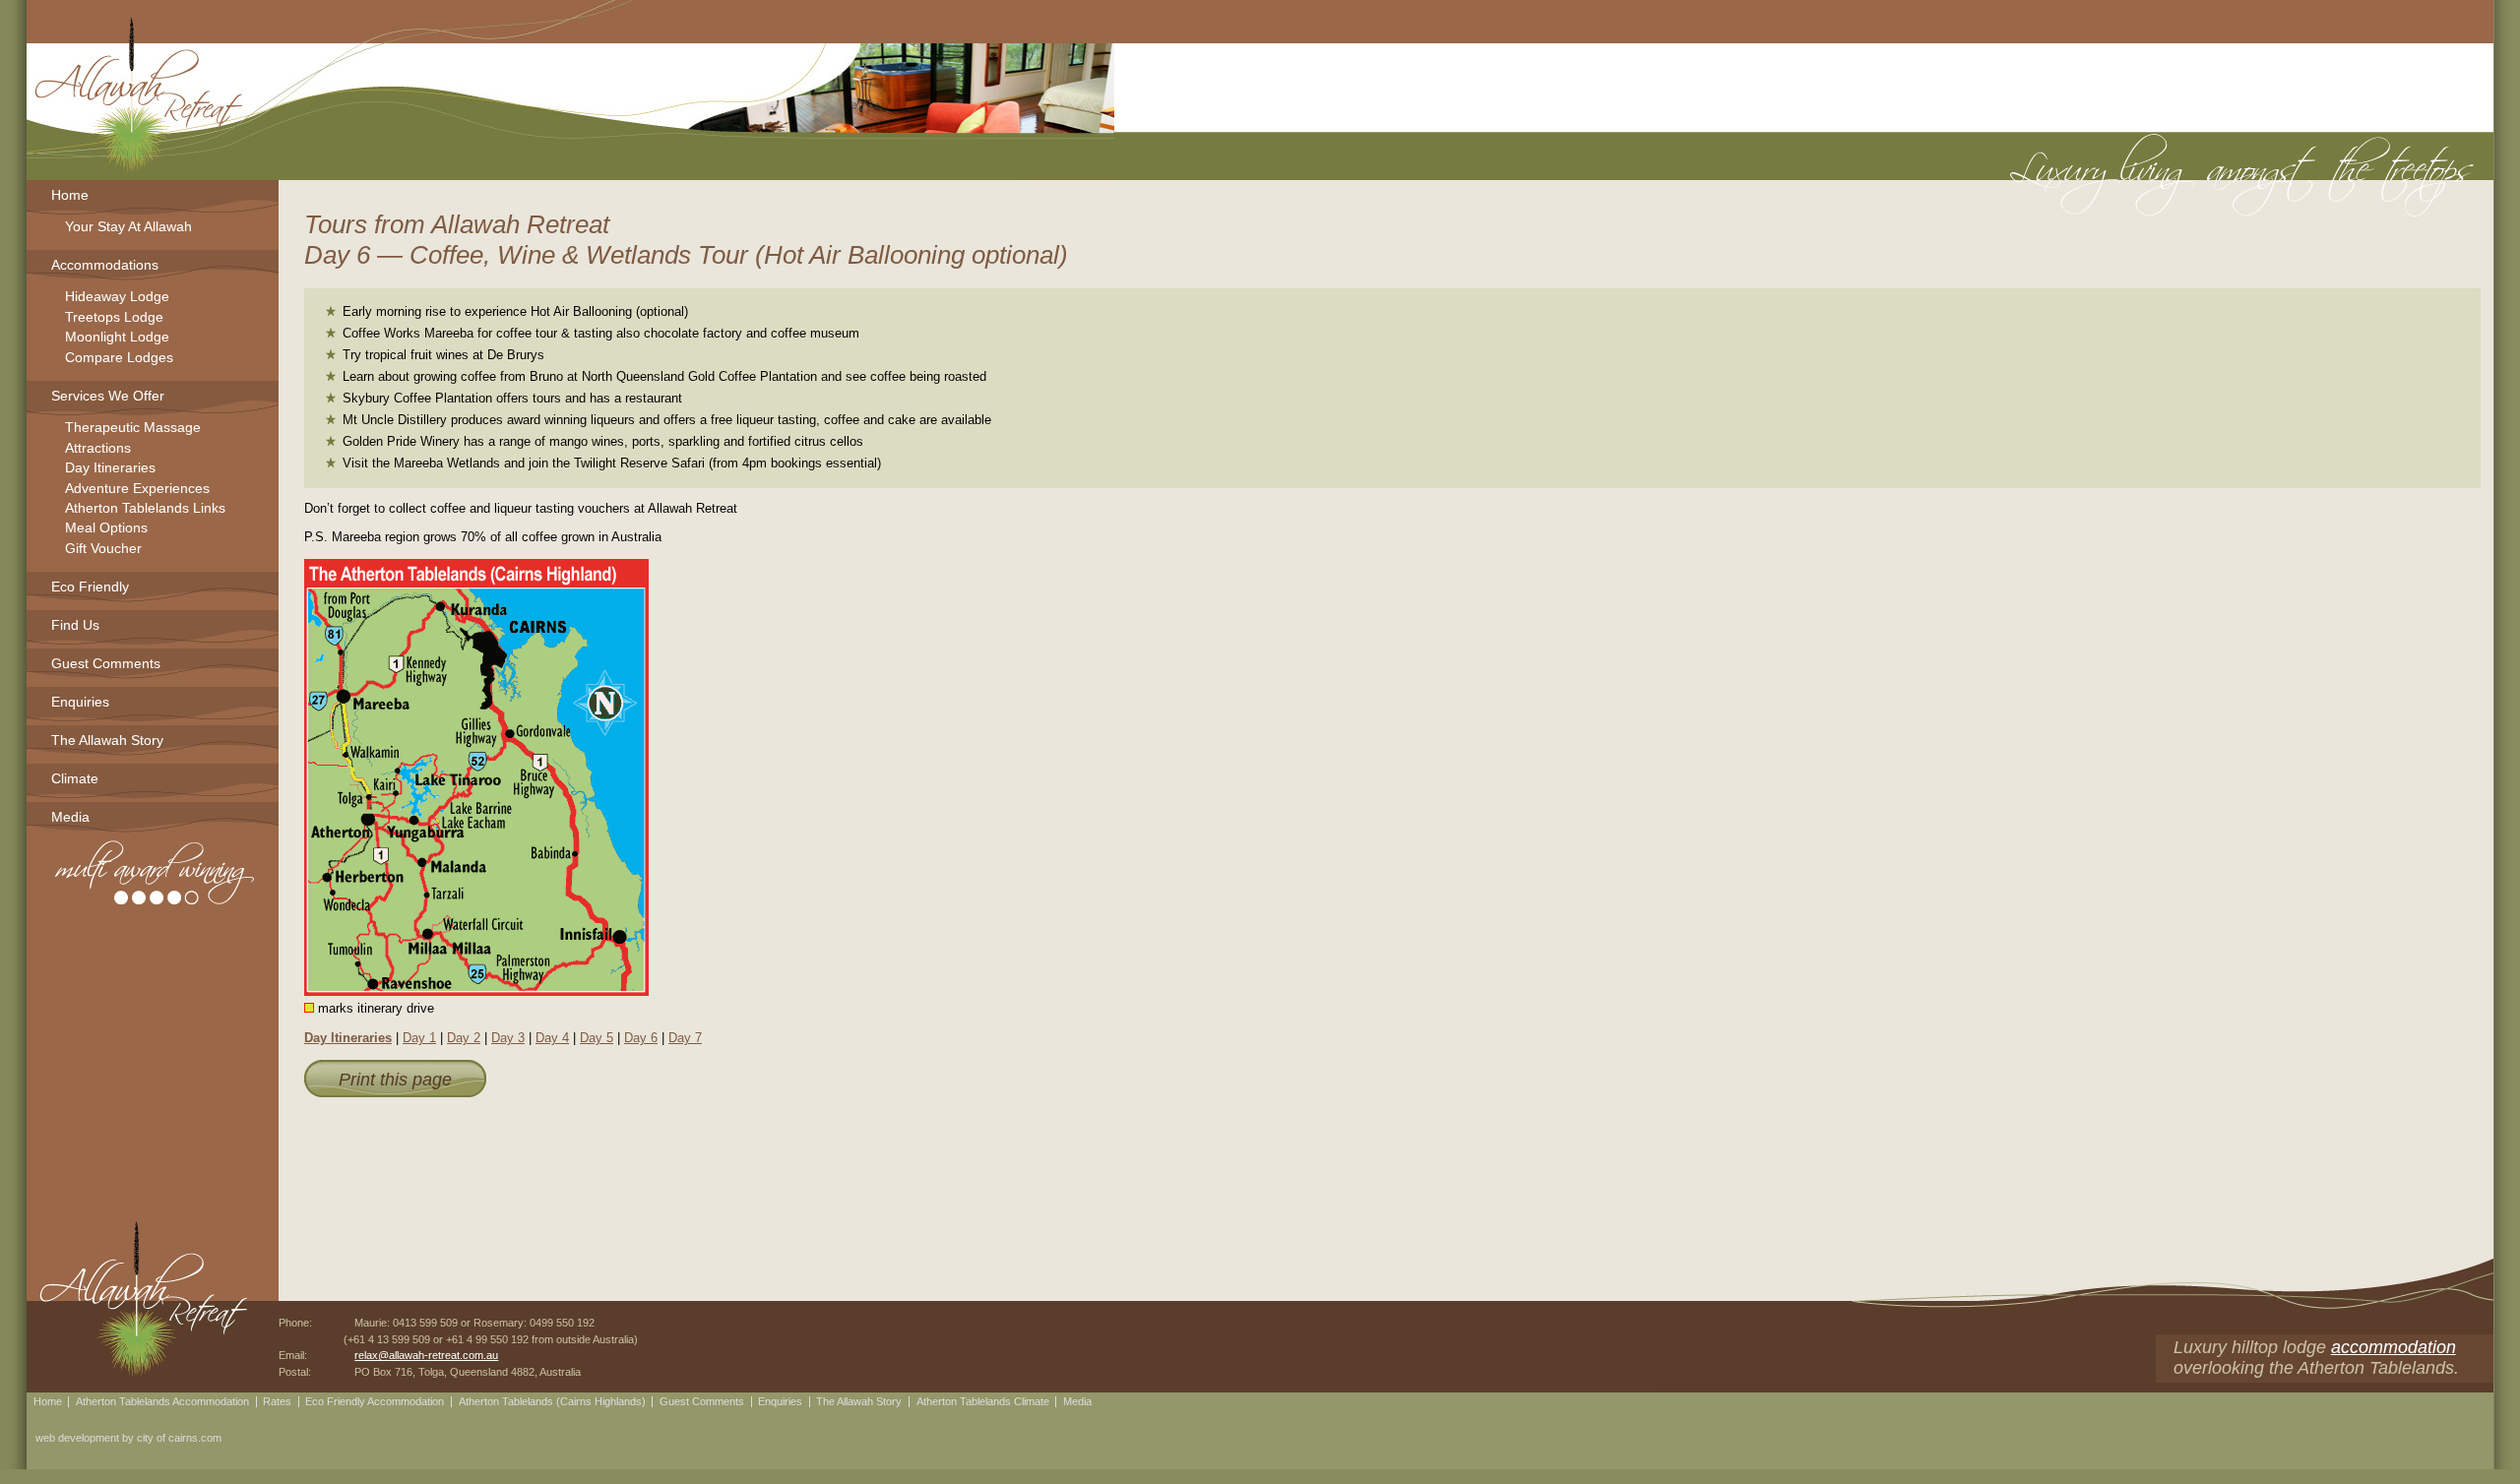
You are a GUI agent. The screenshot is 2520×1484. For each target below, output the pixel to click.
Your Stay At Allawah (128, 228)
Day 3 (508, 1038)
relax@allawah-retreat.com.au (426, 1355)
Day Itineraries (348, 1038)
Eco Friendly (90, 587)
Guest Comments (106, 663)
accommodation (2394, 1347)
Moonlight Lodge (117, 338)
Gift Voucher (103, 550)
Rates (277, 1401)
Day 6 (641, 1038)
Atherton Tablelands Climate (983, 1401)
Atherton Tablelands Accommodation (162, 1401)
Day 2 (464, 1038)
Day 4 (552, 1038)
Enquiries (80, 702)
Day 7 (685, 1038)
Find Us (75, 625)
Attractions (98, 449)
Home (70, 195)
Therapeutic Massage (133, 429)
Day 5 (597, 1038)
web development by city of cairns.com (128, 1438)
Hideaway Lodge (117, 298)
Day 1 (419, 1038)
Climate (75, 778)
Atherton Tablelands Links (145, 509)
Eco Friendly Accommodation (375, 1401)
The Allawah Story (107, 740)
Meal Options (106, 529)
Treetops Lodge (114, 318)
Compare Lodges (119, 359)
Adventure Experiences (137, 490)
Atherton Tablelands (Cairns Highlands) (552, 1401)
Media (70, 817)
